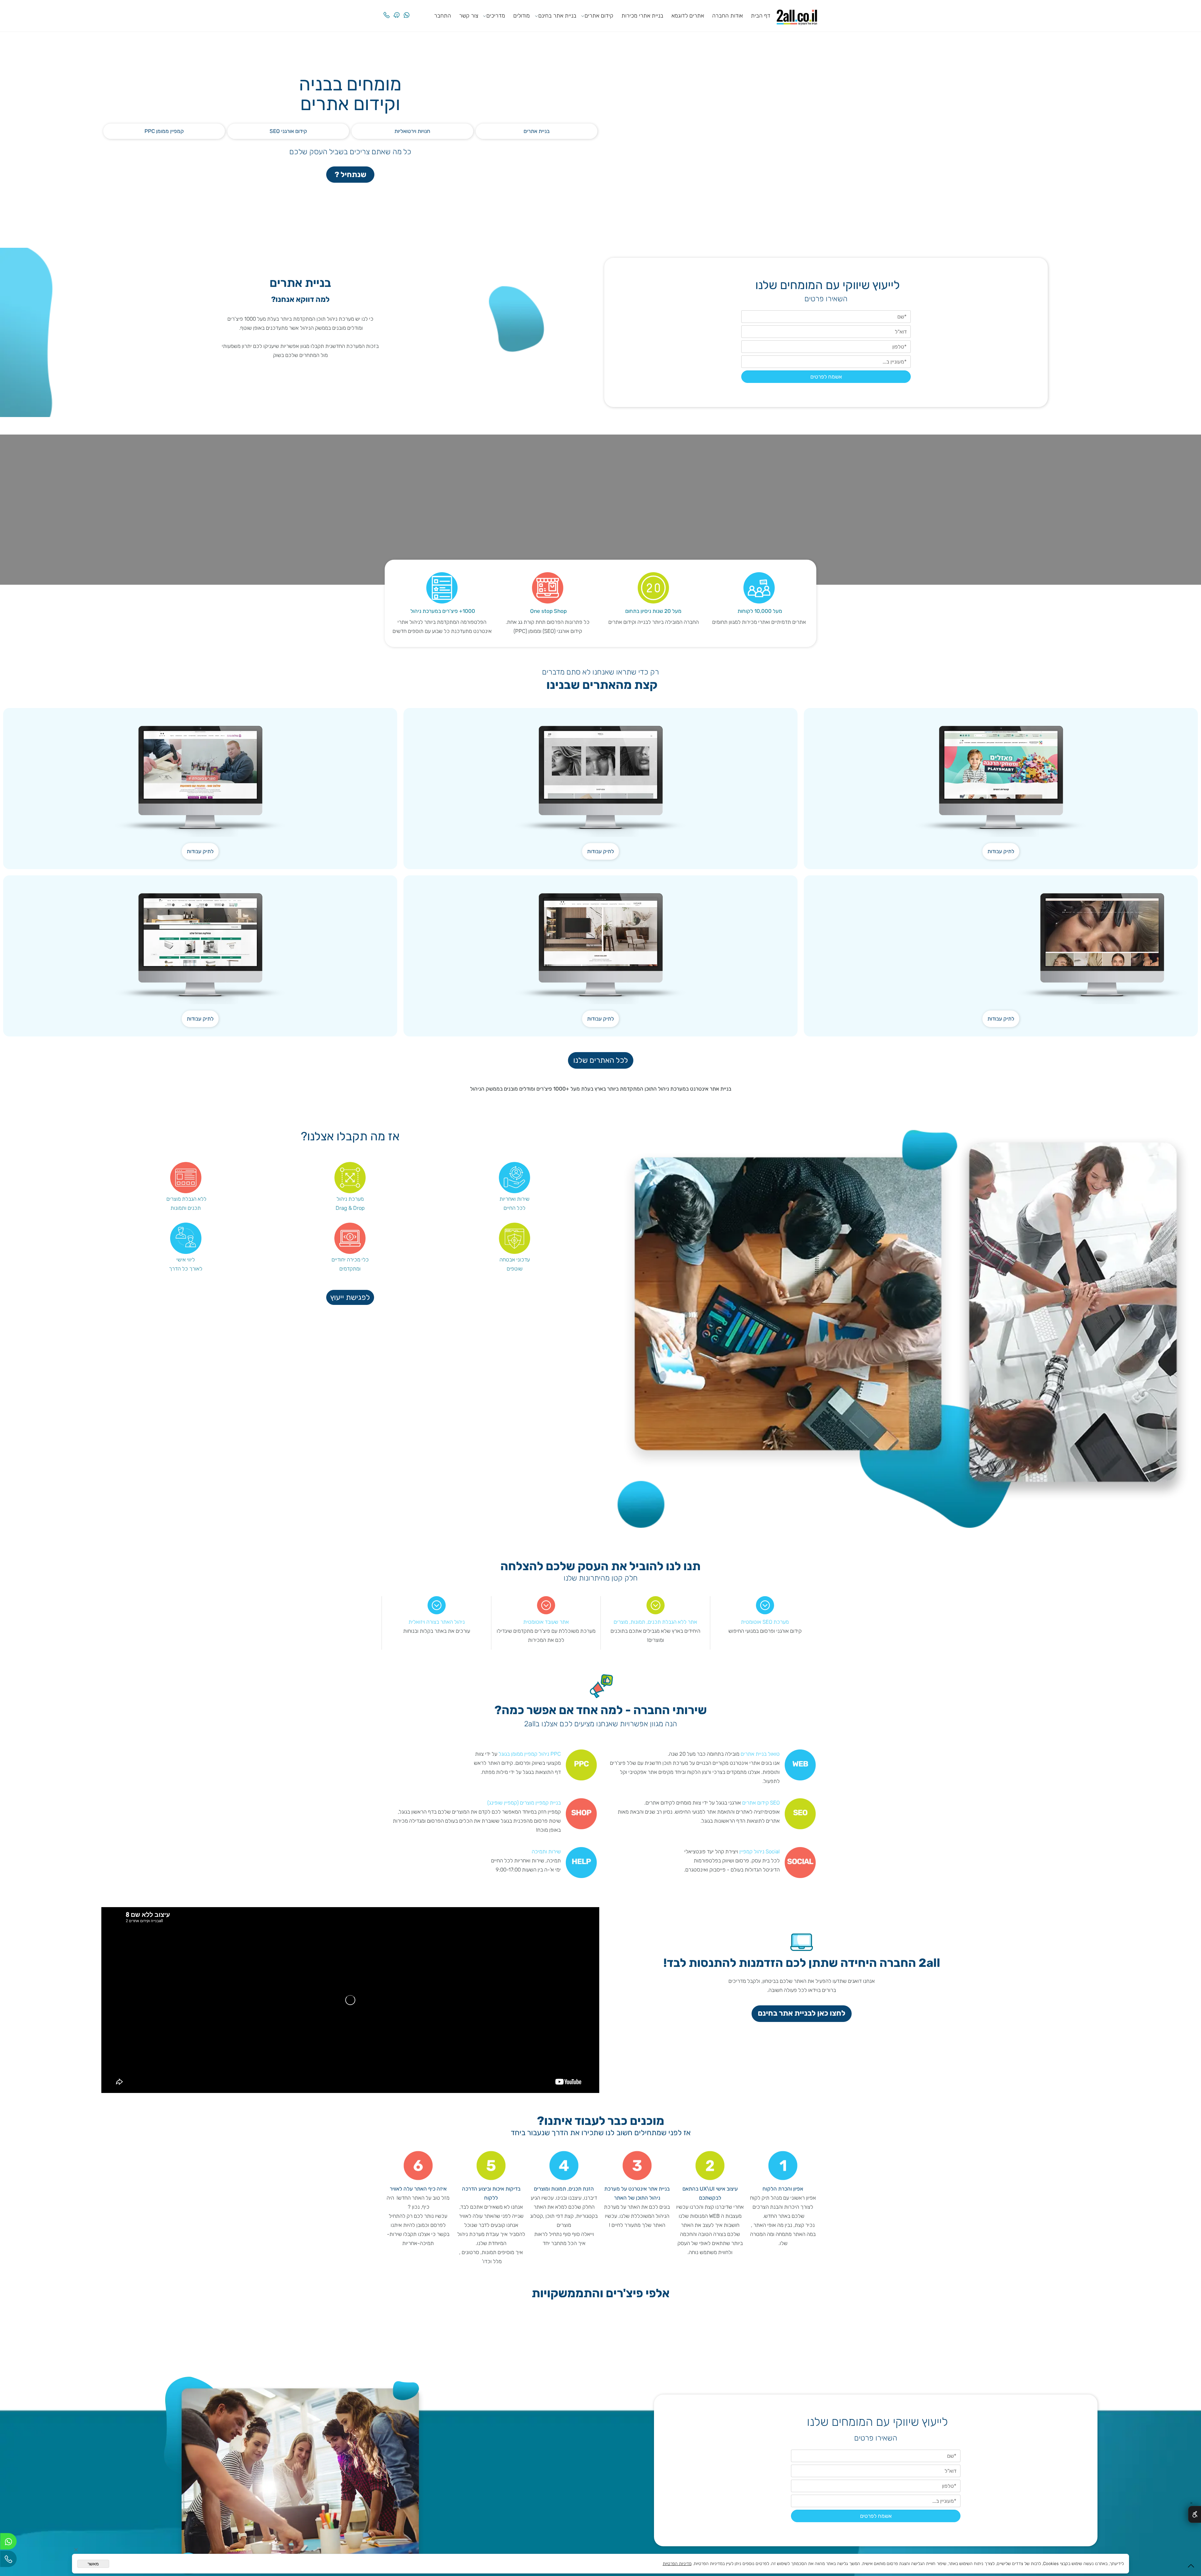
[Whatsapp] (407, 10)
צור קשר (469, 16)
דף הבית (761, 16)
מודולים (522, 16)
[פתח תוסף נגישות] (1195, 2514)
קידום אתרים (599, 16)
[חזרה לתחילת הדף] (1191, 2568)
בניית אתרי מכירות (642, 16)
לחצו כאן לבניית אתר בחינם (802, 2013)
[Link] (397, 10)
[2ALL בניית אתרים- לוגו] (797, 15)
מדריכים (496, 16)
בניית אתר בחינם (557, 16)
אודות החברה (727, 16)
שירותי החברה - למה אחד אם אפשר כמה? (601, 1711)
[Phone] (387, 10)
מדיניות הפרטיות (677, 2564)
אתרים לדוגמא (688, 16)
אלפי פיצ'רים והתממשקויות (601, 2294)
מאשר (93, 2564)
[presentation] (814, 2338)
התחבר (443, 16)
